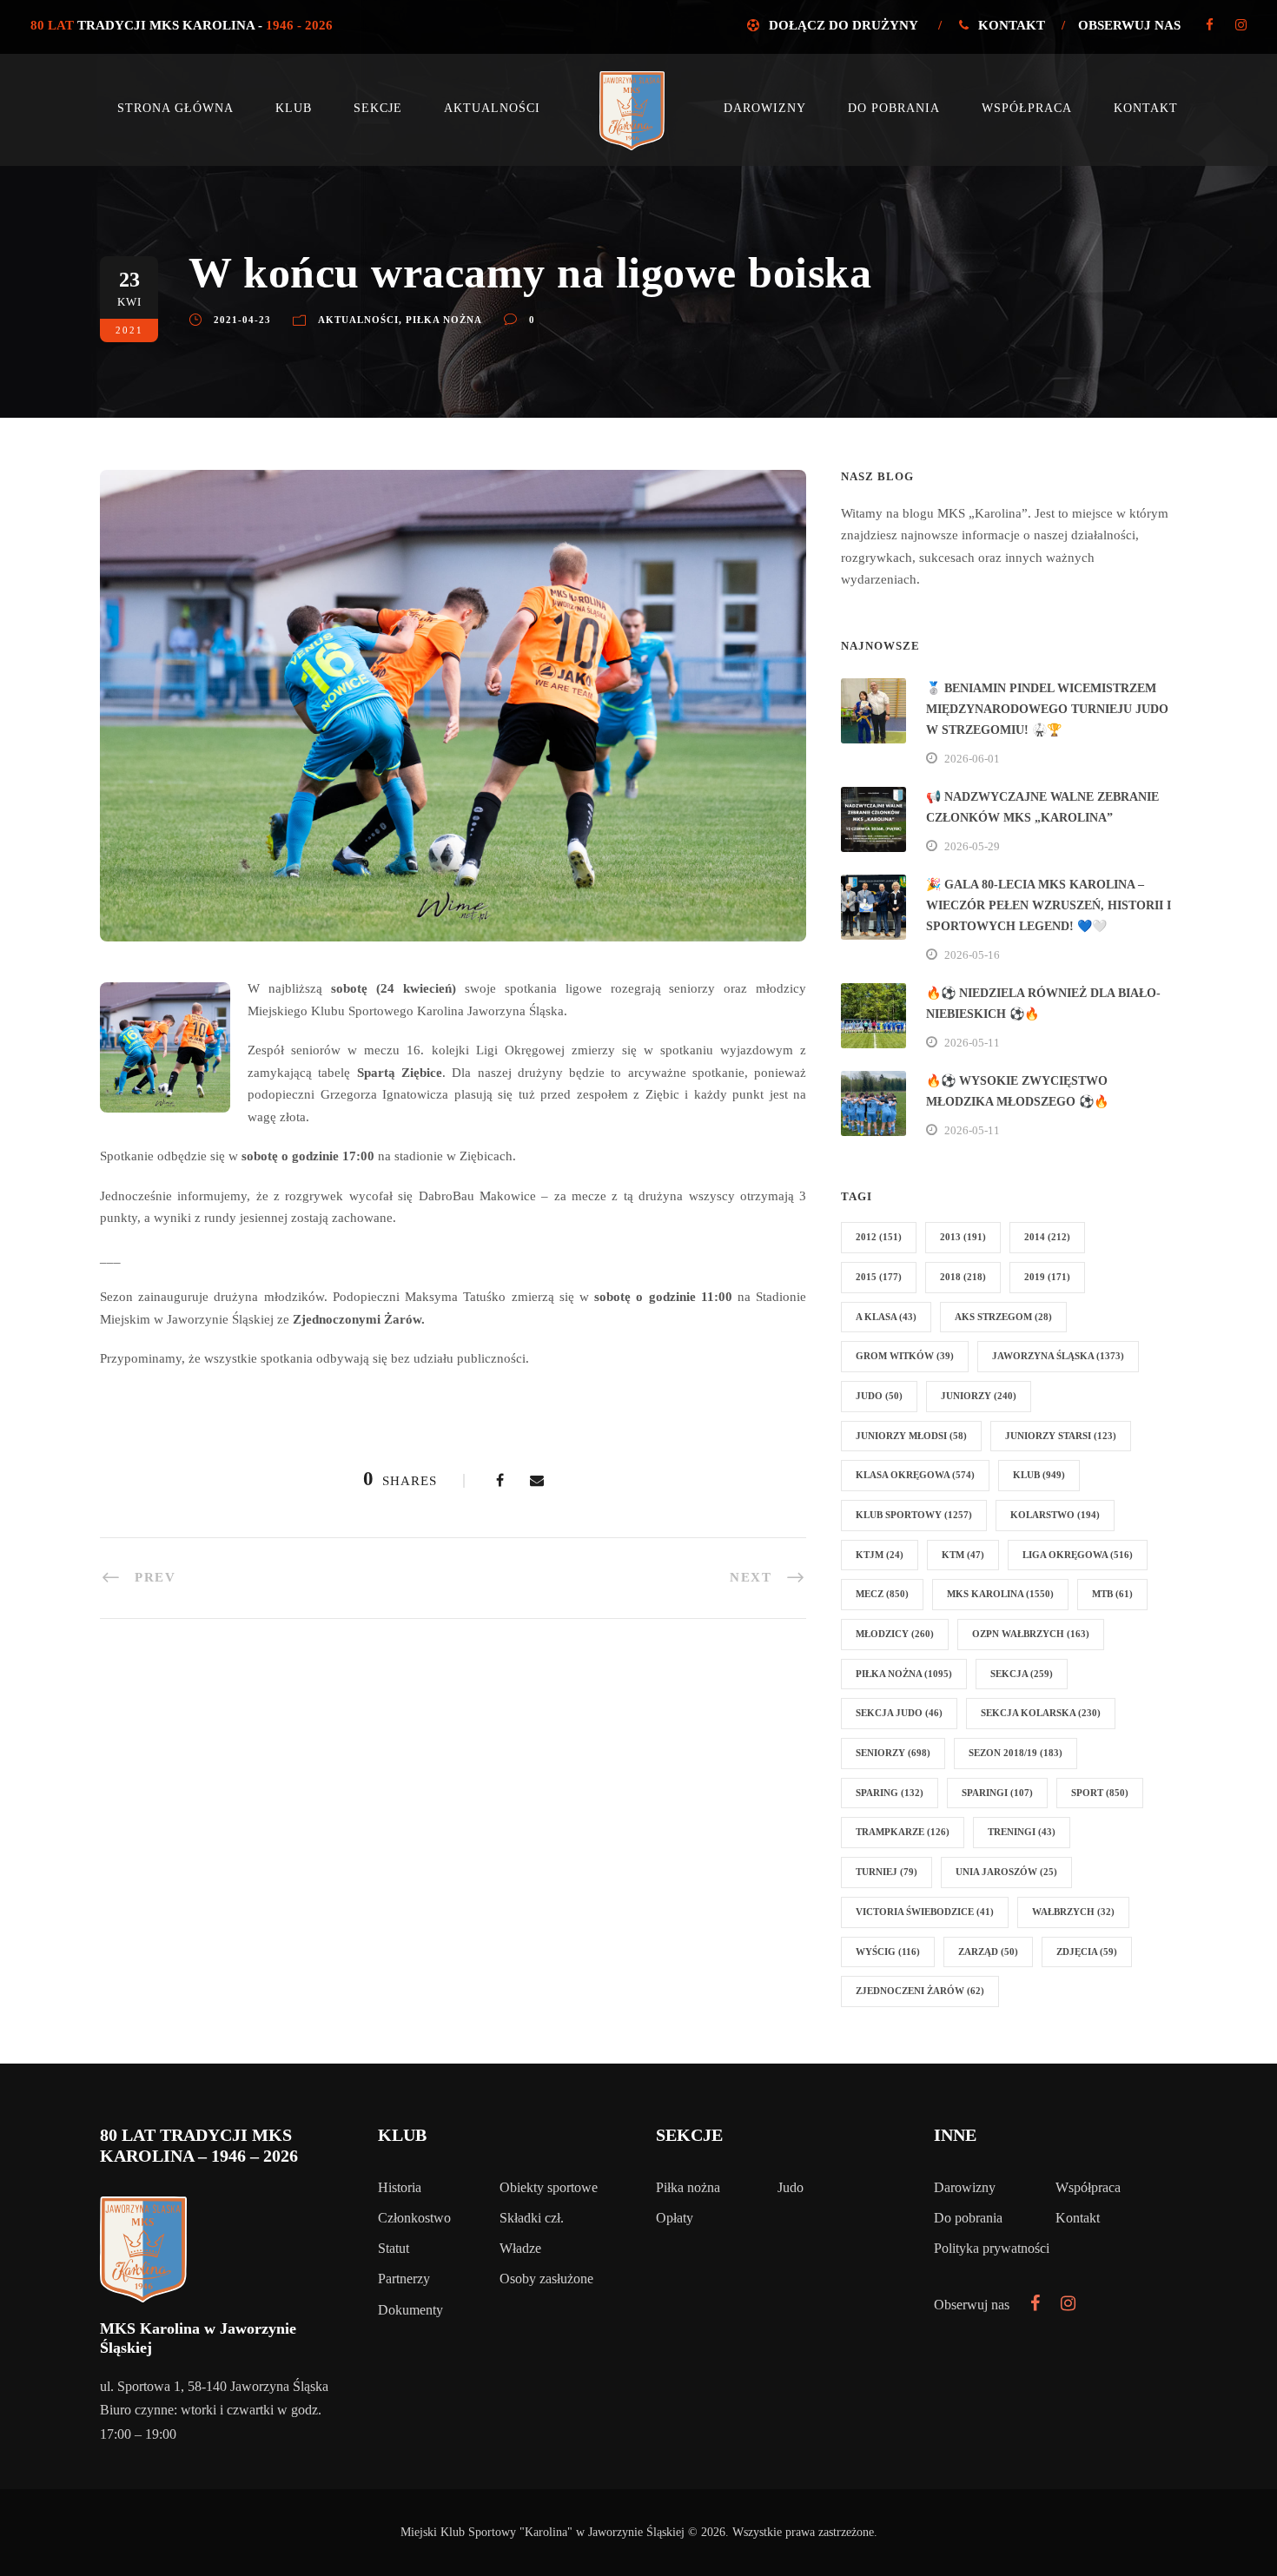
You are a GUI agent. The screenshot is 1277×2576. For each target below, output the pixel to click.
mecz (882, 1594)
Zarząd (988, 1952)
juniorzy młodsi (911, 1436)
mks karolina (1000, 1594)
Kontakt (1012, 25)
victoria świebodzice (925, 1912)
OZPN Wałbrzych (1031, 1634)
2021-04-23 (242, 320)
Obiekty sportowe (549, 2187)
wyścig (888, 1952)
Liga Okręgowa (1078, 1555)
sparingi (997, 1793)
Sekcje (378, 108)
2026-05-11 (972, 1043)
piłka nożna (904, 1674)
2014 (1047, 1237)
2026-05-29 (972, 846)
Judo (791, 2187)
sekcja (1022, 1674)
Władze (520, 2248)
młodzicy (895, 1634)
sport (1100, 1793)
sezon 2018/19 (1016, 1753)
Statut (394, 2248)
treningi (1022, 1832)
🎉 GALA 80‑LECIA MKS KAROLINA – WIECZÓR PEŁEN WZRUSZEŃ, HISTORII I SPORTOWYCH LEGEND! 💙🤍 (1049, 905)
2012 (879, 1237)
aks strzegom (1003, 1317)
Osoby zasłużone (546, 2279)
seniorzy (893, 1753)
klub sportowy (914, 1515)
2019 (1047, 1277)
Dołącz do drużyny (843, 25)
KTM (963, 1555)
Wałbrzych (1073, 1912)
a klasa (886, 1317)
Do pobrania (894, 108)
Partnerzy (404, 2279)
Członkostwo (414, 2218)
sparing (890, 1793)
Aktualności (492, 108)
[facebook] (1210, 25)
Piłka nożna (444, 320)
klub (1039, 1475)
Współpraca (1027, 108)
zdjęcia (1087, 1952)
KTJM (880, 1555)
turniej (887, 1872)
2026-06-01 (972, 759)
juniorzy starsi (1061, 1436)
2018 (963, 1277)
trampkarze (903, 1832)
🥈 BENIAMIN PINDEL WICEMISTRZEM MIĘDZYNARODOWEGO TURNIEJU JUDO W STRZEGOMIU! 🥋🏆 (1047, 709)
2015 (879, 1277)
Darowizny (765, 108)
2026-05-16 (972, 955)
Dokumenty (410, 2310)
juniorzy (979, 1396)
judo (879, 1396)
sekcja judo (899, 1713)
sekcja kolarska (1041, 1713)
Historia (400, 2187)
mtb (1112, 1594)
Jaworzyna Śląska (1058, 1356)
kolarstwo (1055, 1515)
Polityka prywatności (992, 2248)
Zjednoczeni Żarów (920, 1991)
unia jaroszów (1006, 1872)
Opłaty (675, 2218)
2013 (963, 1237)
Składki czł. (532, 2218)
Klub (294, 108)
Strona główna (175, 108)
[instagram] (1241, 25)
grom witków (905, 1356)
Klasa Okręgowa (915, 1475)
